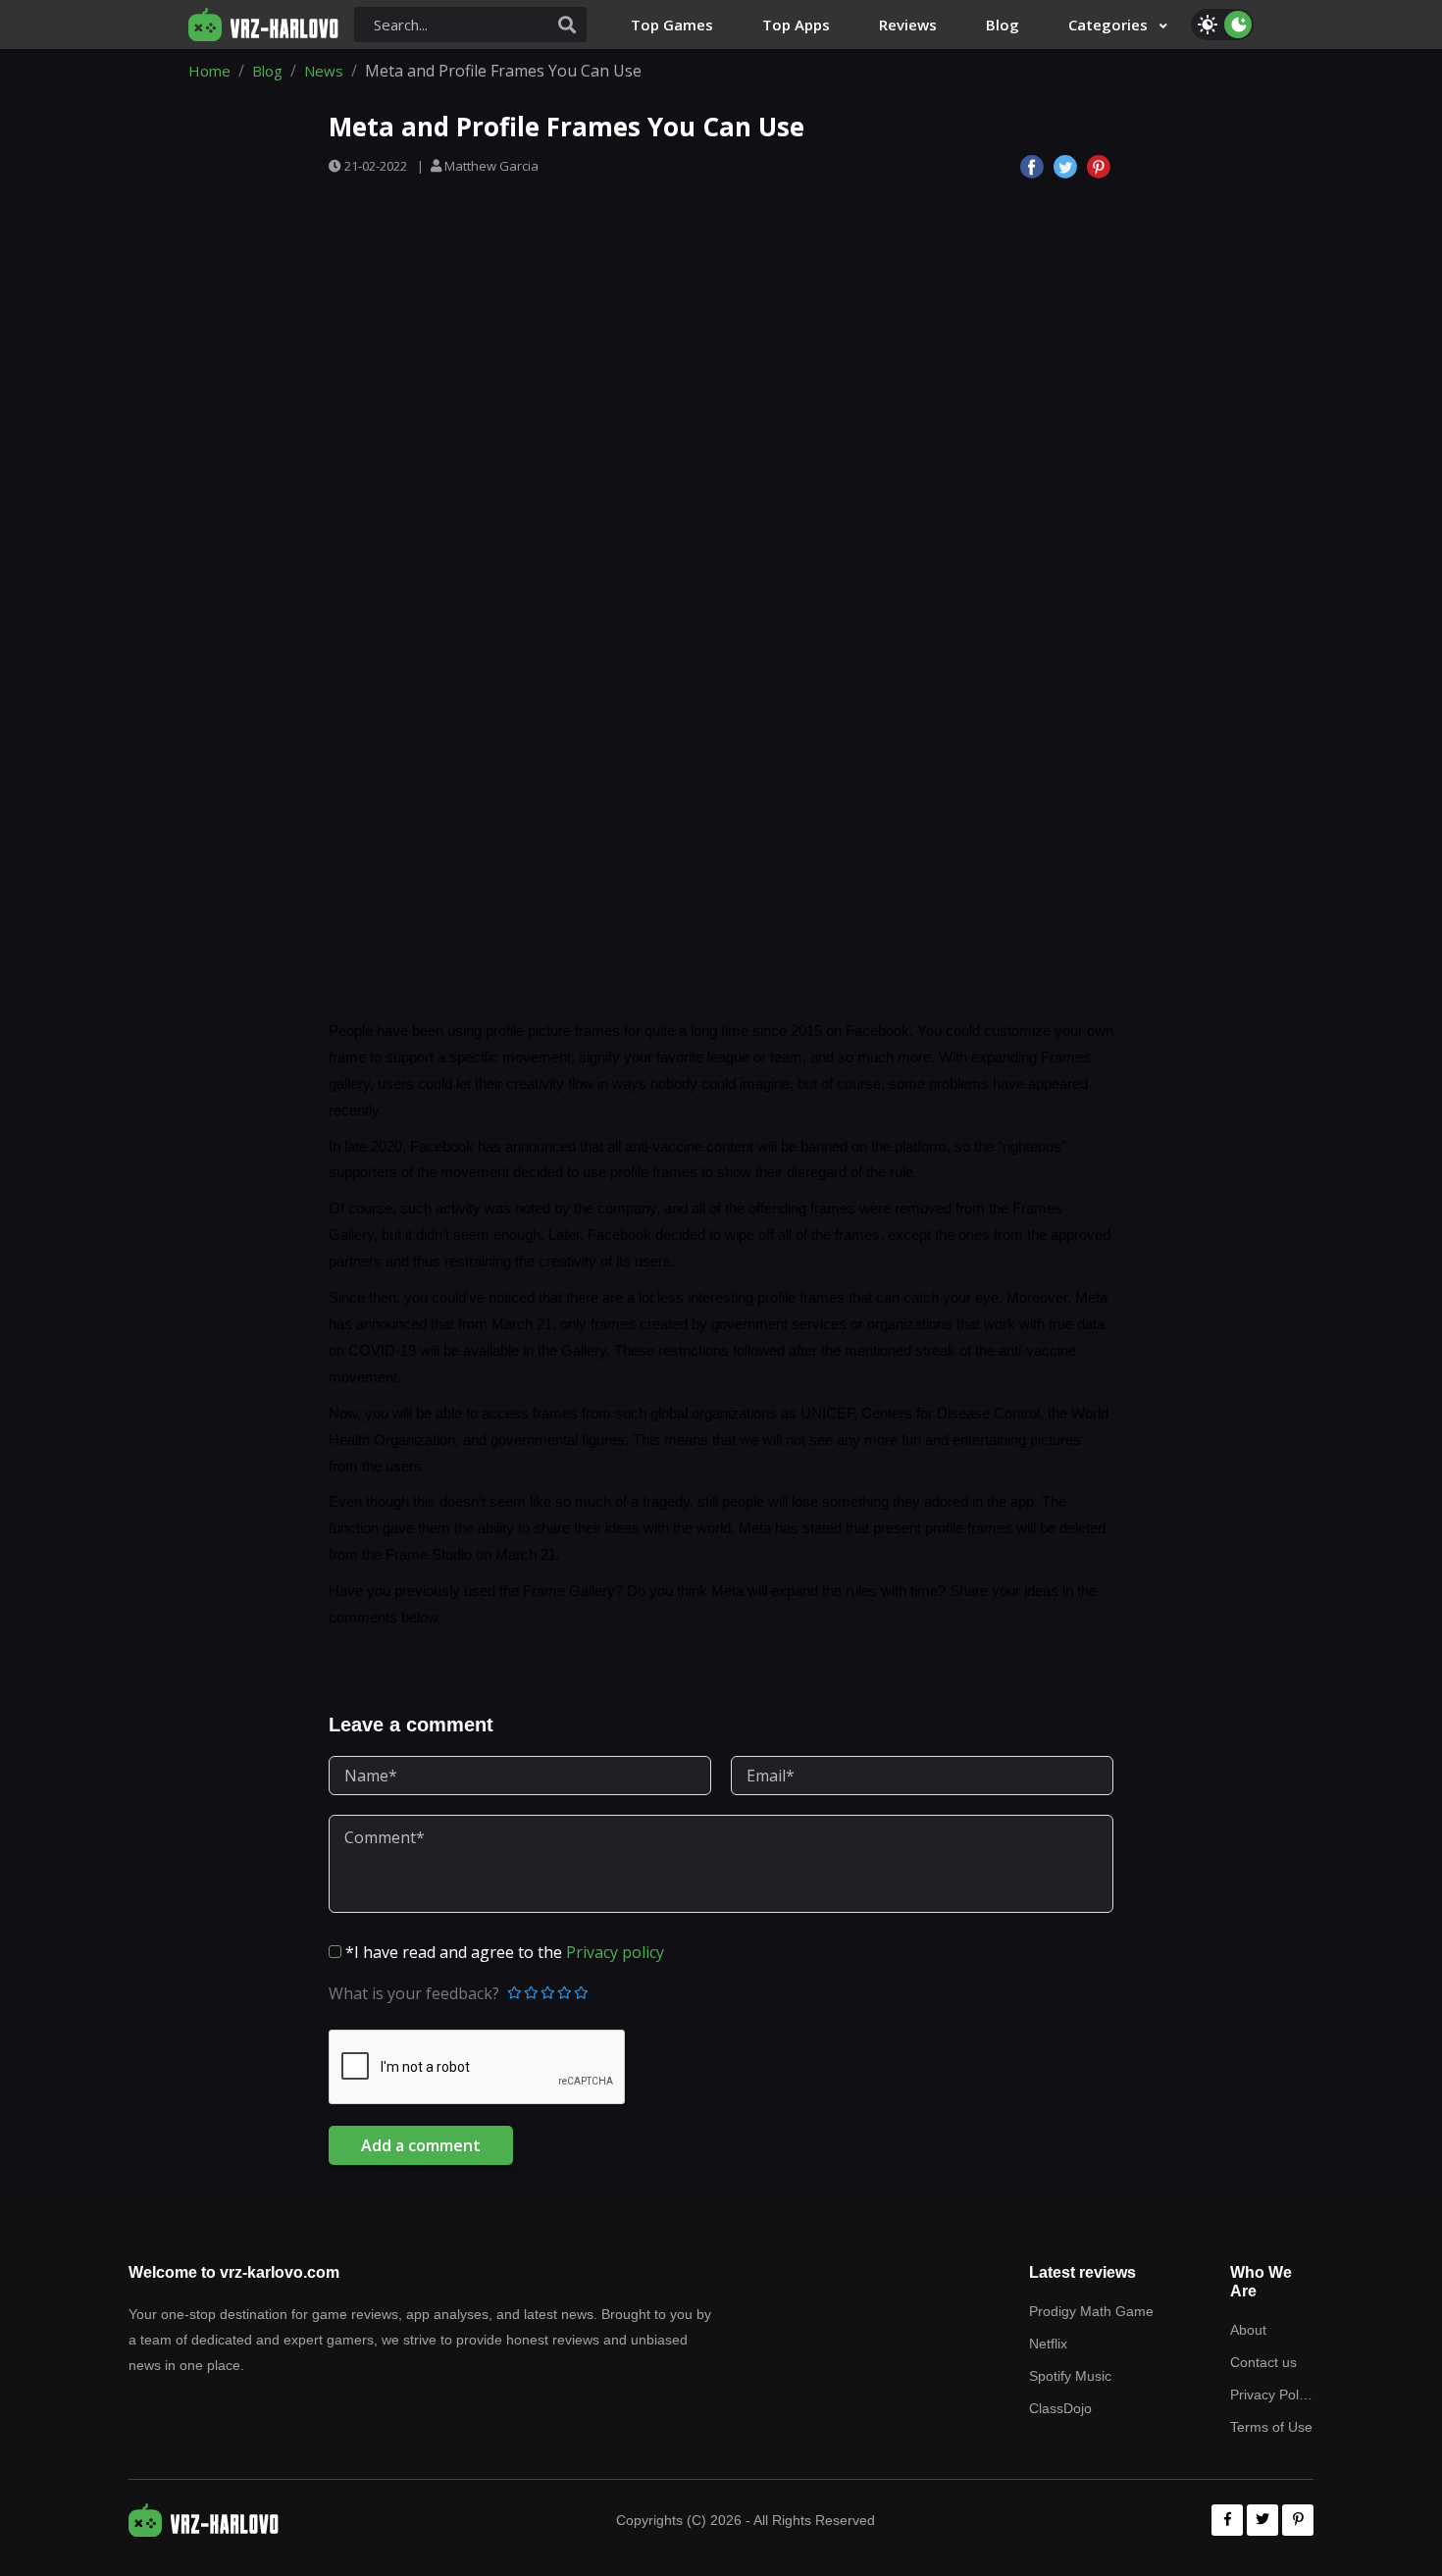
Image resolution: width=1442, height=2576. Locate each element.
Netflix (1048, 2344)
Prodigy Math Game (1091, 2311)
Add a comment (421, 2145)
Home (209, 71)
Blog (267, 71)
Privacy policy (615, 1952)
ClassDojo (1060, 2408)
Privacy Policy (1272, 2395)
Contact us (1263, 2362)
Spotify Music (1070, 2376)
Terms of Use (1271, 2427)
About (1248, 2330)
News (324, 71)
